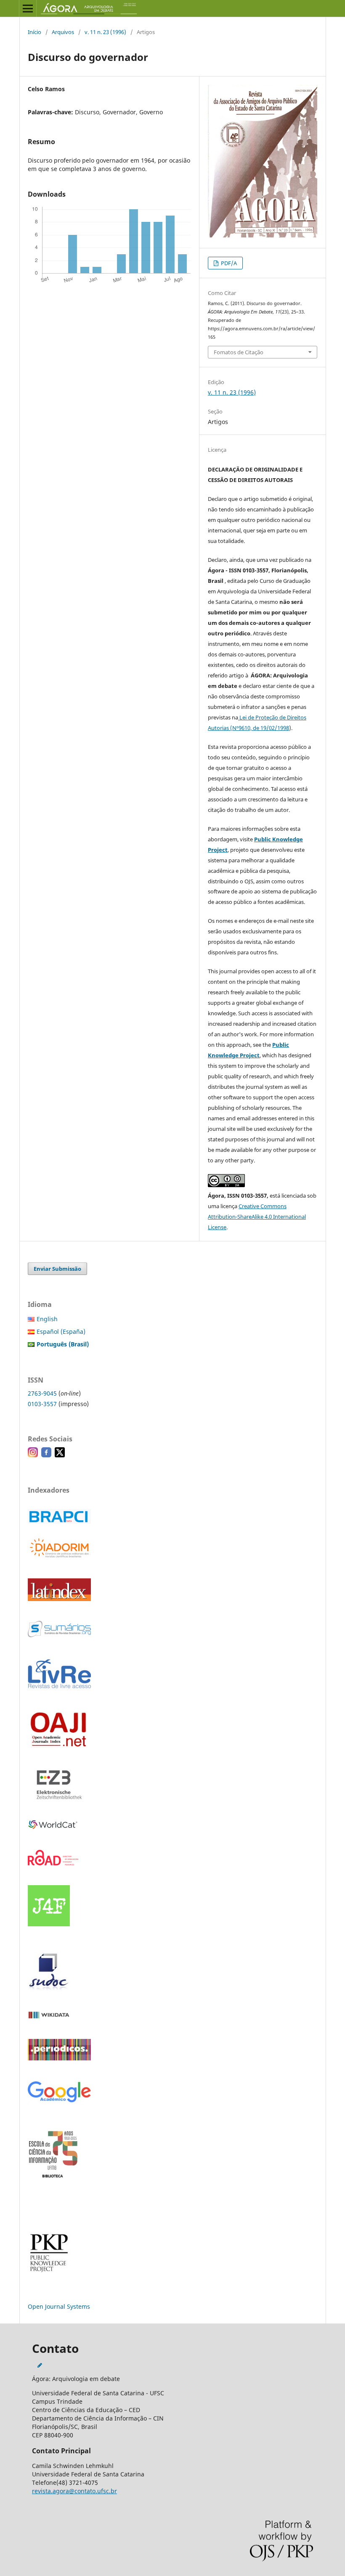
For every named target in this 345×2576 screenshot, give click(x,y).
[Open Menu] (28, 8)
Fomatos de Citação (239, 352)
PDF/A (228, 263)
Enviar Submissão (57, 1269)
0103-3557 (42, 1404)
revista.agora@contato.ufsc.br (74, 2491)
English (47, 1319)
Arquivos (63, 32)
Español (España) (61, 1331)
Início (34, 32)
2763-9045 (42, 1393)
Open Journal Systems (59, 2306)
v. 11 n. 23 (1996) (105, 32)
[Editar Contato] (40, 2365)
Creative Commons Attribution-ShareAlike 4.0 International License (257, 1217)
